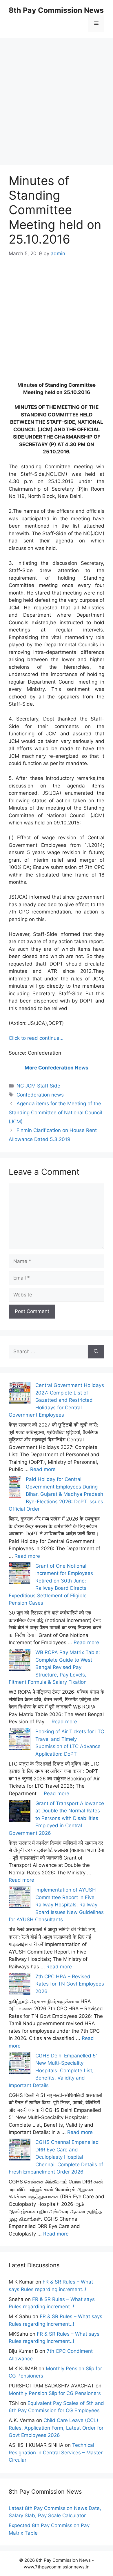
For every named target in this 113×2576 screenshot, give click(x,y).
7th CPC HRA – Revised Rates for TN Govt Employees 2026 (70, 1984)
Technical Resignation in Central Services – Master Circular (56, 2452)
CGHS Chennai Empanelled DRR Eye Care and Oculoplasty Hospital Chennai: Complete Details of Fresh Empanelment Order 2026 (56, 2157)
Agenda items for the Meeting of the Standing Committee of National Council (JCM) (55, 1112)
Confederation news (40, 1095)
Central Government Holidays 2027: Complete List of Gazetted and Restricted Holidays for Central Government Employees (56, 1400)
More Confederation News (57, 1068)
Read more (43, 1469)
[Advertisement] (57, 95)
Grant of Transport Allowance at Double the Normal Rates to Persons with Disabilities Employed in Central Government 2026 (56, 1818)
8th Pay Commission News (56, 10)
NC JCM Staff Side (38, 1086)
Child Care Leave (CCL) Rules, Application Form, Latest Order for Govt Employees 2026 (56, 2428)
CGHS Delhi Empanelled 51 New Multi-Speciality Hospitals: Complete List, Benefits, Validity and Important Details (53, 2071)
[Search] (96, 1352)
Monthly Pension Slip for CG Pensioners (55, 2393)
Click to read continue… (36, 1038)
